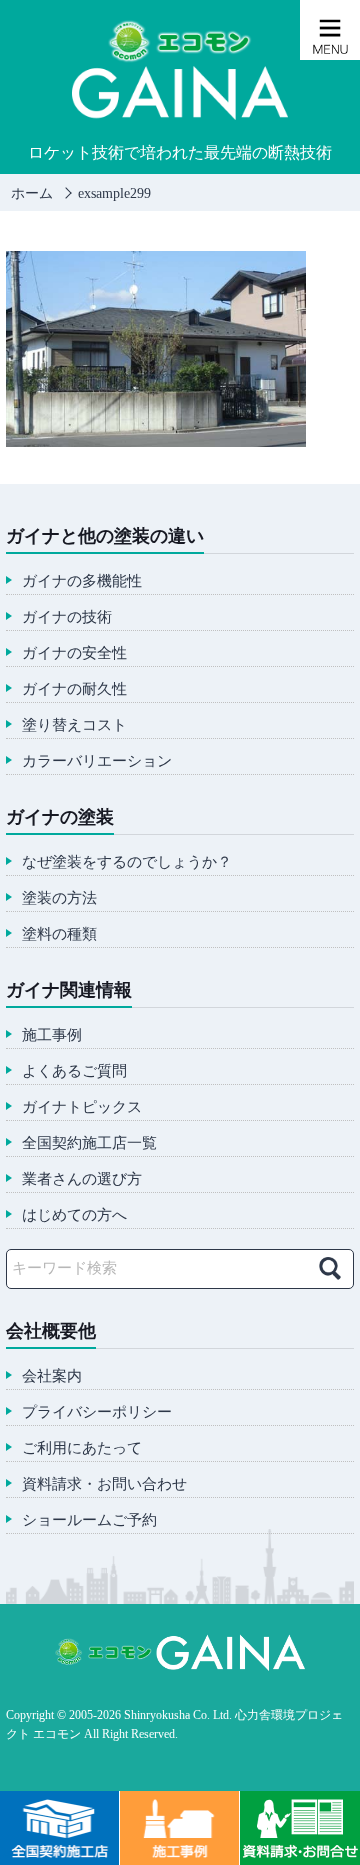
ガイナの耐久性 (74, 689)
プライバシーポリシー (97, 1412)
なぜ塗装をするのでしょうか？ (127, 862)
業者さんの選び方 (82, 1179)
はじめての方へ (74, 1215)
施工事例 (52, 1035)
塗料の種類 (59, 934)
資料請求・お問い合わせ (104, 1484)
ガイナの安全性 (74, 653)
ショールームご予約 (89, 1520)
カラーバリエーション (97, 761)
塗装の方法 (59, 898)
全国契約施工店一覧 (89, 1143)
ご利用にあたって (82, 1448)
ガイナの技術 (67, 617)
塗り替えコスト (74, 725)
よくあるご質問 (74, 1071)
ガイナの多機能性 (82, 581)
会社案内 (52, 1376)
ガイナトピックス (82, 1107)
